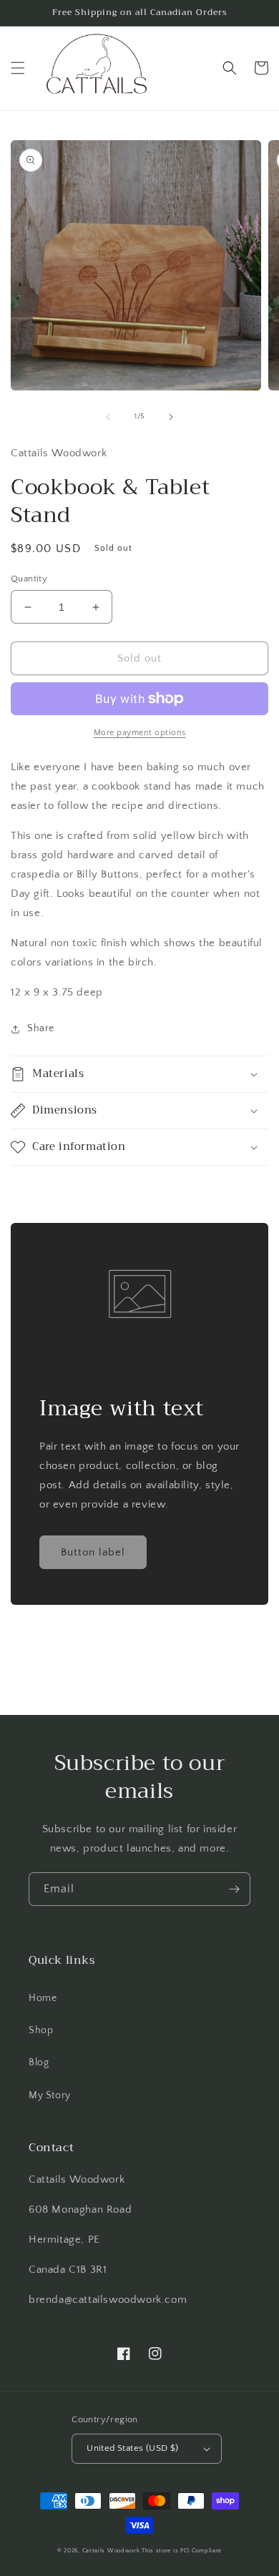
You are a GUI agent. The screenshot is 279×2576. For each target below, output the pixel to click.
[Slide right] (171, 417)
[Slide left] (108, 417)
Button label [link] (93, 1552)
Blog (39, 2063)
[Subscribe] (234, 1889)
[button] (18, 68)
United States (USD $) (132, 2448)
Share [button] (41, 1028)
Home (43, 1998)
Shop (41, 2030)
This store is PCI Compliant (182, 2551)
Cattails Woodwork (111, 2551)
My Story (50, 2095)
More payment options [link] (140, 733)
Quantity (29, 579)
